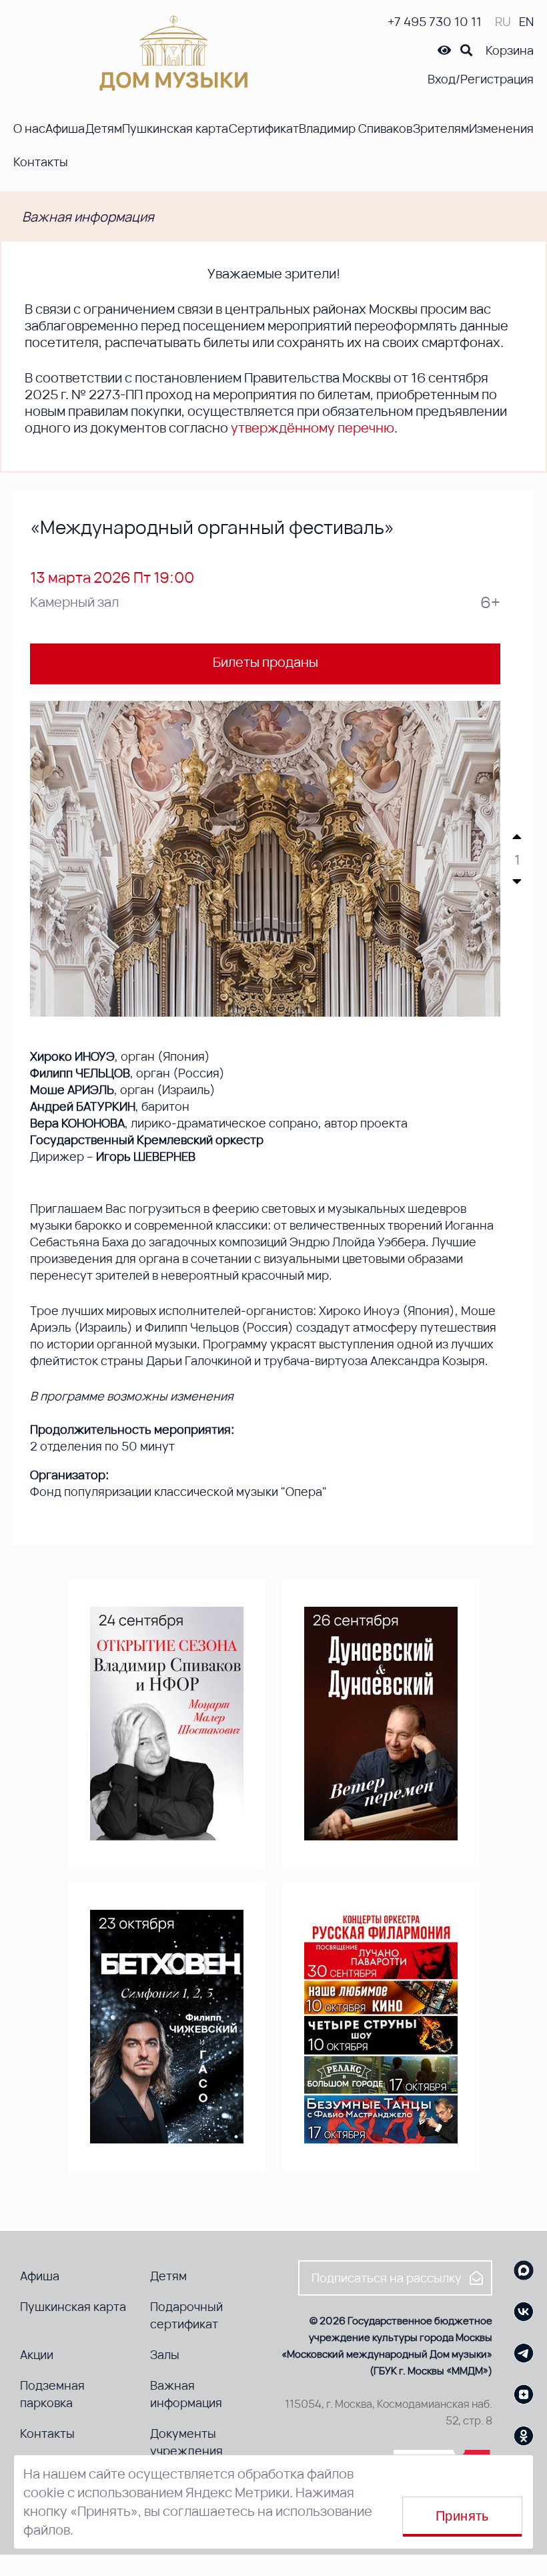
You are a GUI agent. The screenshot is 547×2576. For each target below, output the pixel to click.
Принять (462, 2516)
